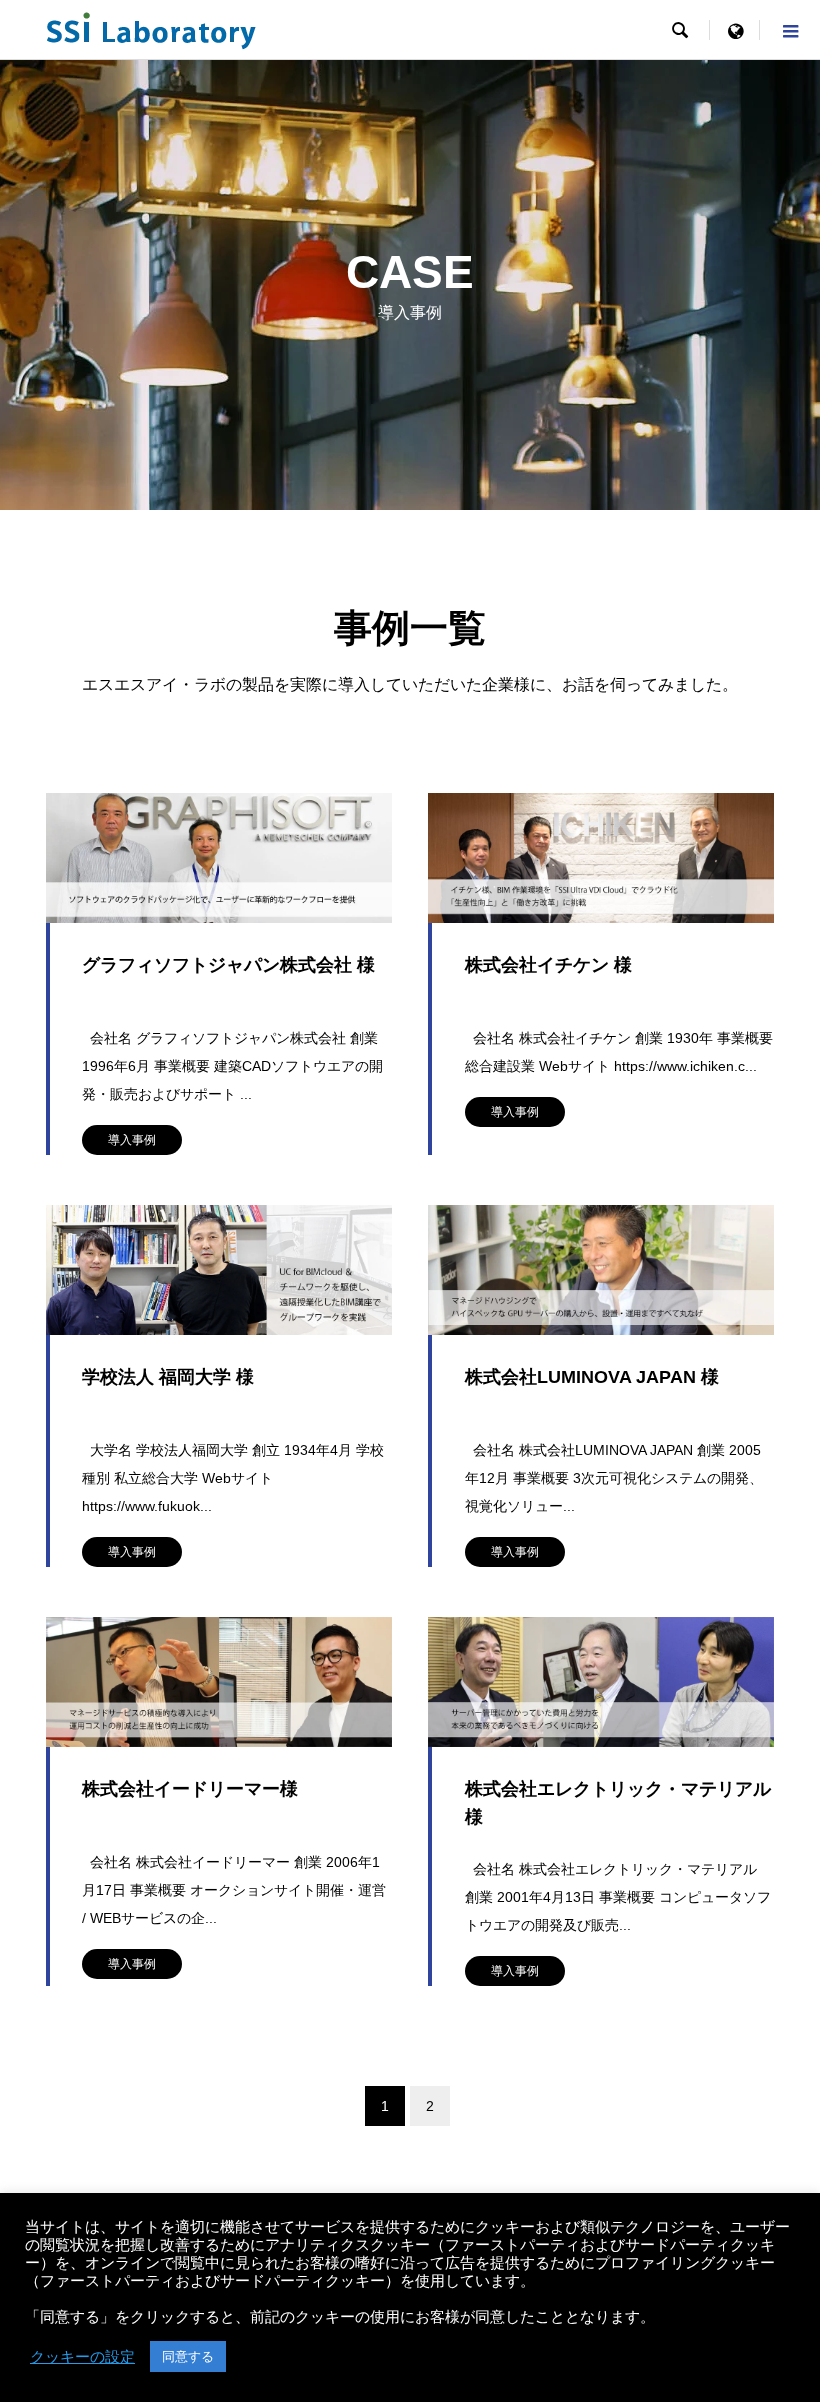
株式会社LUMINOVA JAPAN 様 (592, 1377)
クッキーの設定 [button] (82, 2357)
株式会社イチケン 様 (548, 965)
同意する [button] (188, 2356)
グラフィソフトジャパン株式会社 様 (228, 965)
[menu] (735, 30)
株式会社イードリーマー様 (190, 1789)
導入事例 (132, 1140)
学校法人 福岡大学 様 (168, 1377)
